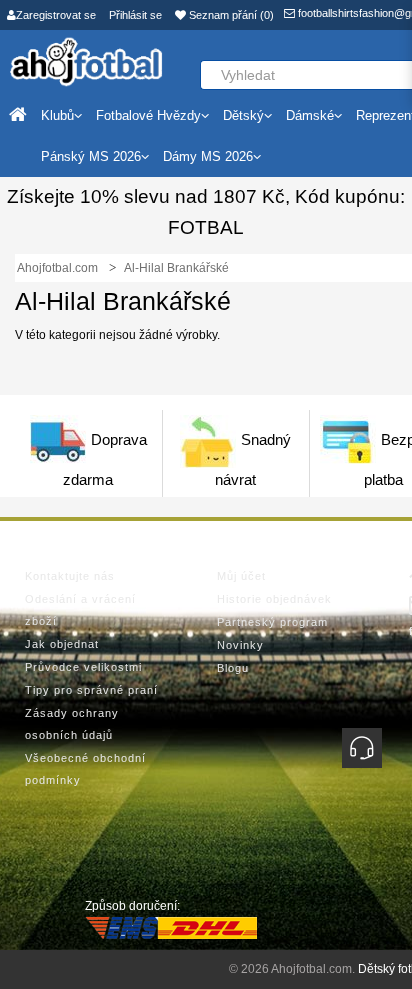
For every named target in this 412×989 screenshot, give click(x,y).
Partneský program (272, 622)
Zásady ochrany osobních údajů (72, 724)
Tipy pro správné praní (91, 690)
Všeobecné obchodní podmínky (85, 769)
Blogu (233, 668)
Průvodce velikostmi (83, 667)
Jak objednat (62, 644)
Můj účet (241, 576)
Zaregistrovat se (56, 15)
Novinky (240, 645)
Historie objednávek (274, 599)
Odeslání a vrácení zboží (80, 610)
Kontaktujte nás (70, 576)
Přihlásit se (135, 15)
